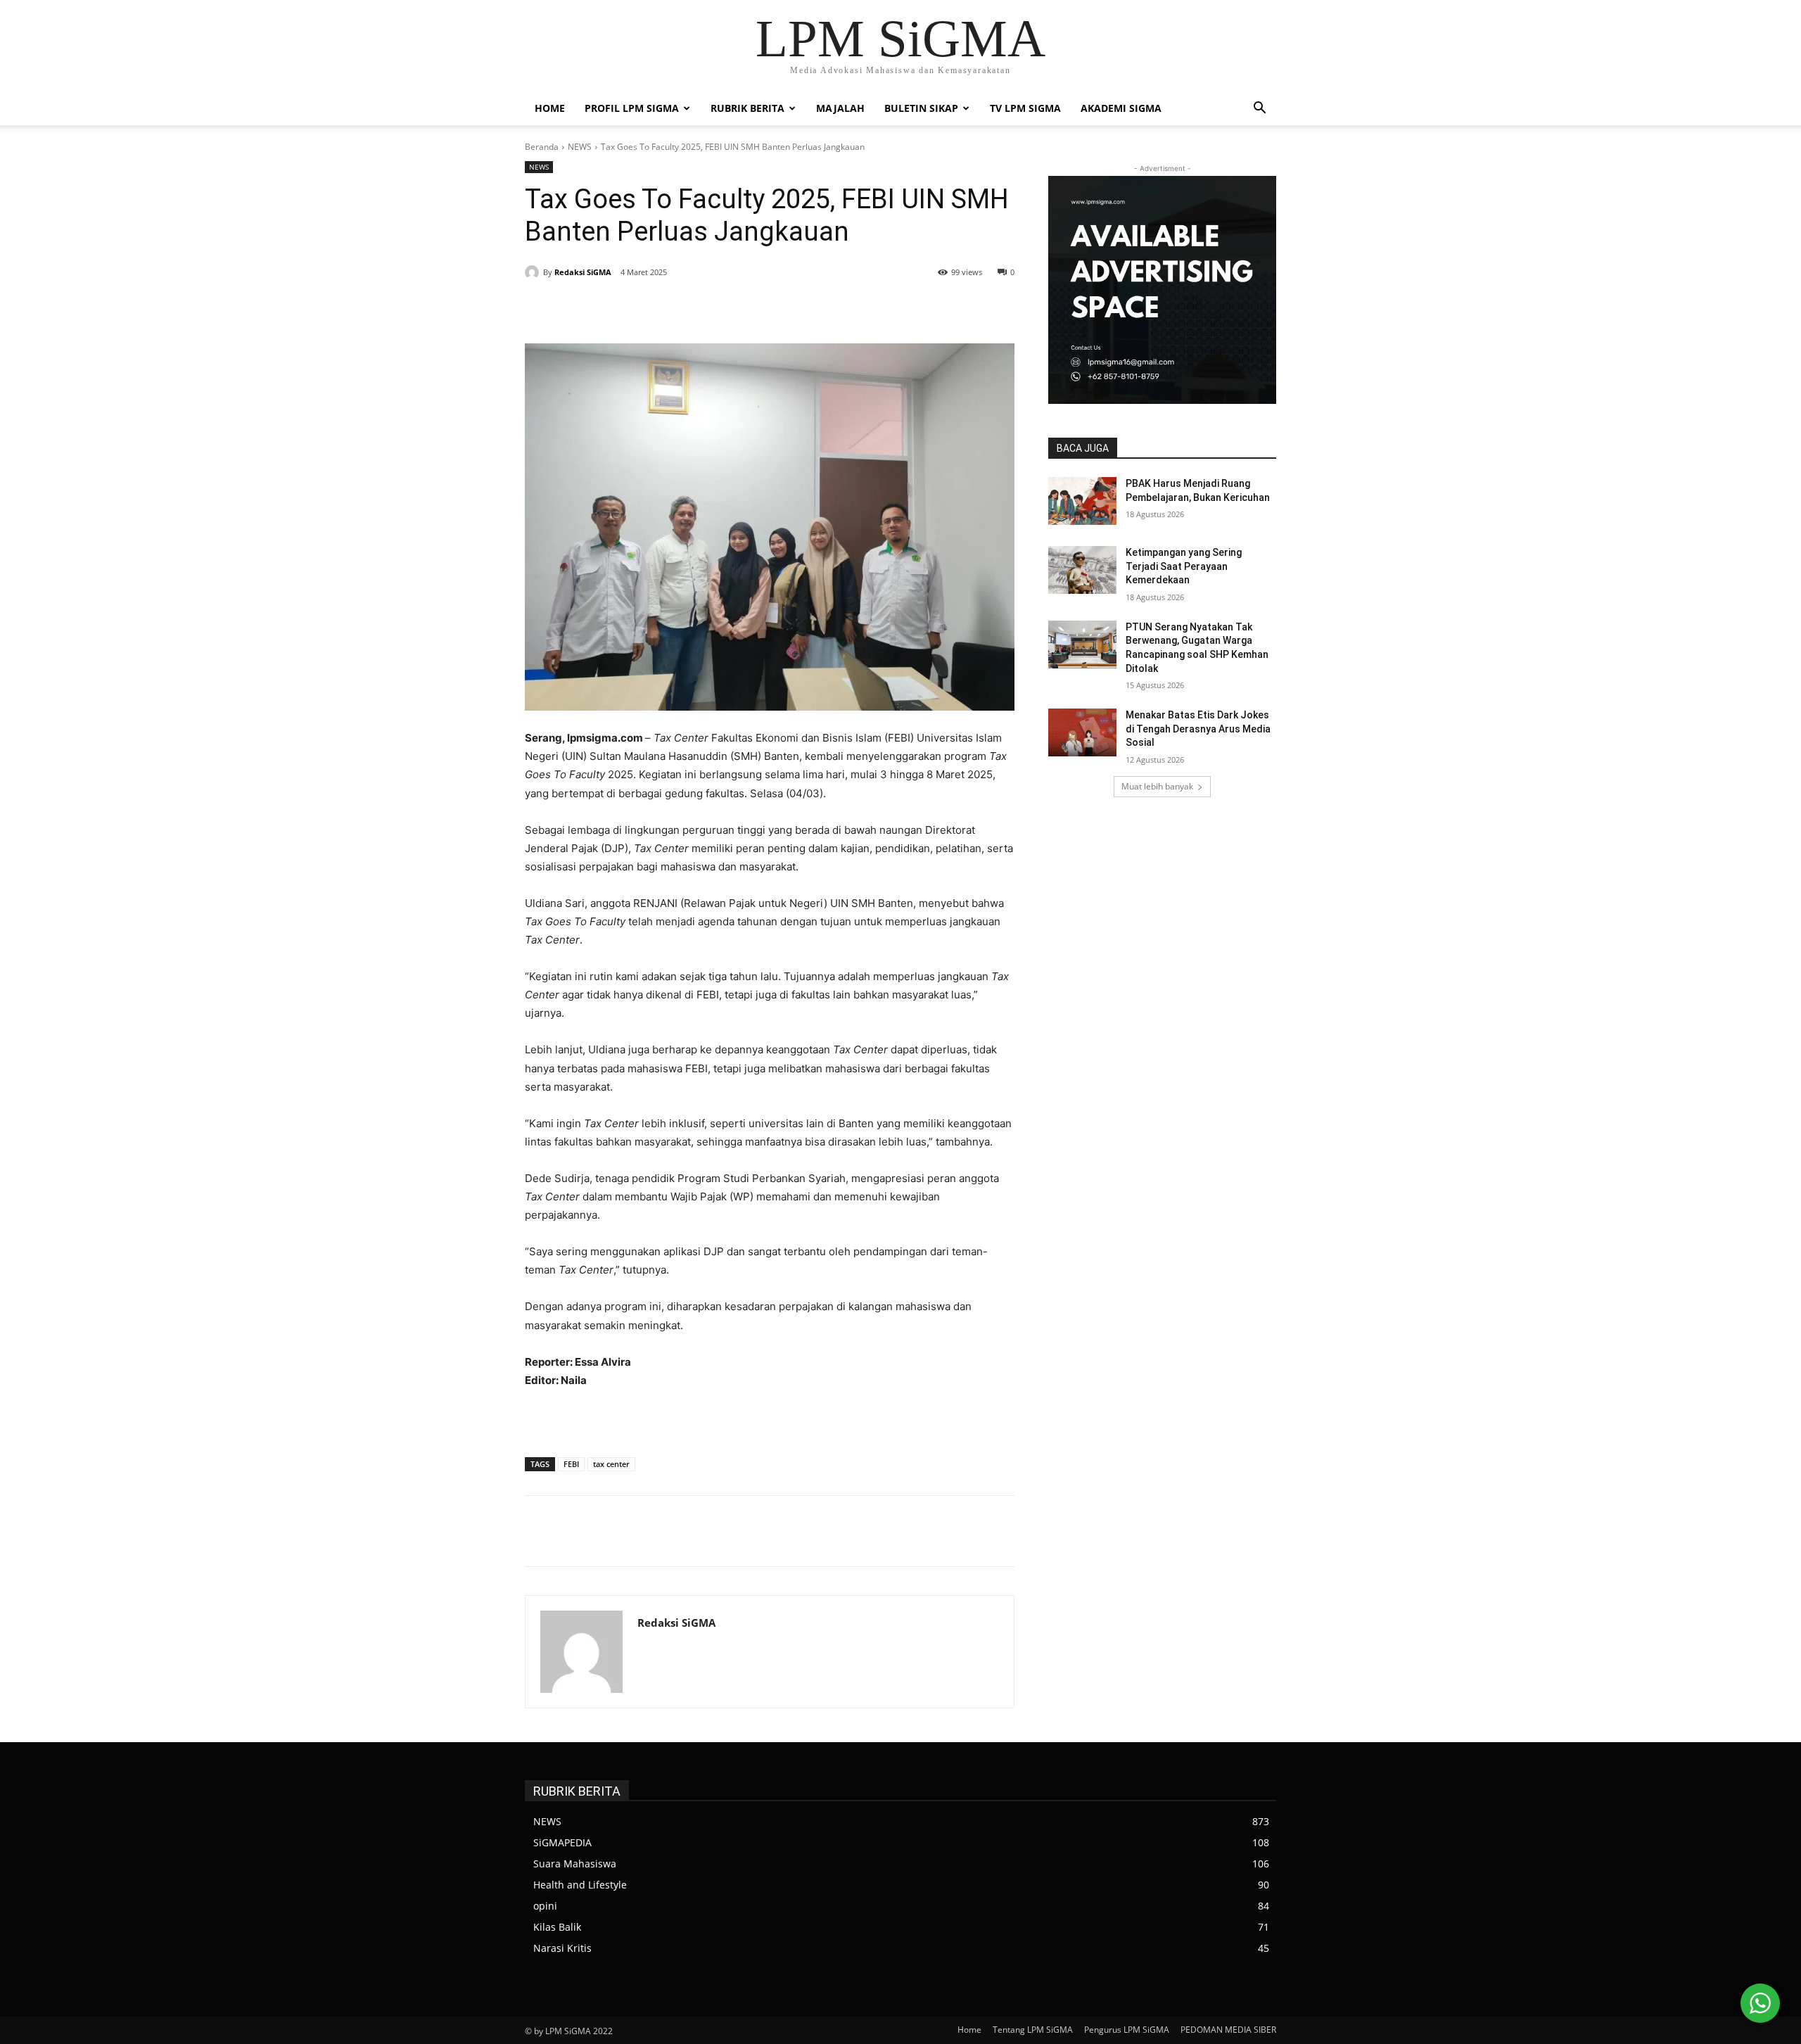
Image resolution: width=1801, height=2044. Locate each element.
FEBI (571, 1464)
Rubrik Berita (747, 108)
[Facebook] (630, 308)
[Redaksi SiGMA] (534, 272)
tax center (611, 1464)
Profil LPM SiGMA (632, 108)
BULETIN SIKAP (921, 108)
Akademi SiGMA (1121, 108)
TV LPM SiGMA (1025, 108)
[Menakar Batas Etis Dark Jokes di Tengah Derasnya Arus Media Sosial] (1082, 732)
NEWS (580, 147)
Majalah (840, 108)
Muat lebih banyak (1157, 786)
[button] (1259, 109)
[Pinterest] (695, 308)
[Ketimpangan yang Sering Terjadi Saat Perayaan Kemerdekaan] (1082, 570)
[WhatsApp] (727, 308)
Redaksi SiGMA (583, 272)
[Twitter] (663, 308)
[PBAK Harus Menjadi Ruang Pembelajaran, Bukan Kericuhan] (1082, 501)
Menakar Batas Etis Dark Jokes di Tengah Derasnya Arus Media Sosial (1198, 729)
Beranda (542, 147)
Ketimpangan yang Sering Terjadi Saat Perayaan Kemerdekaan (1184, 566)
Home (550, 108)
